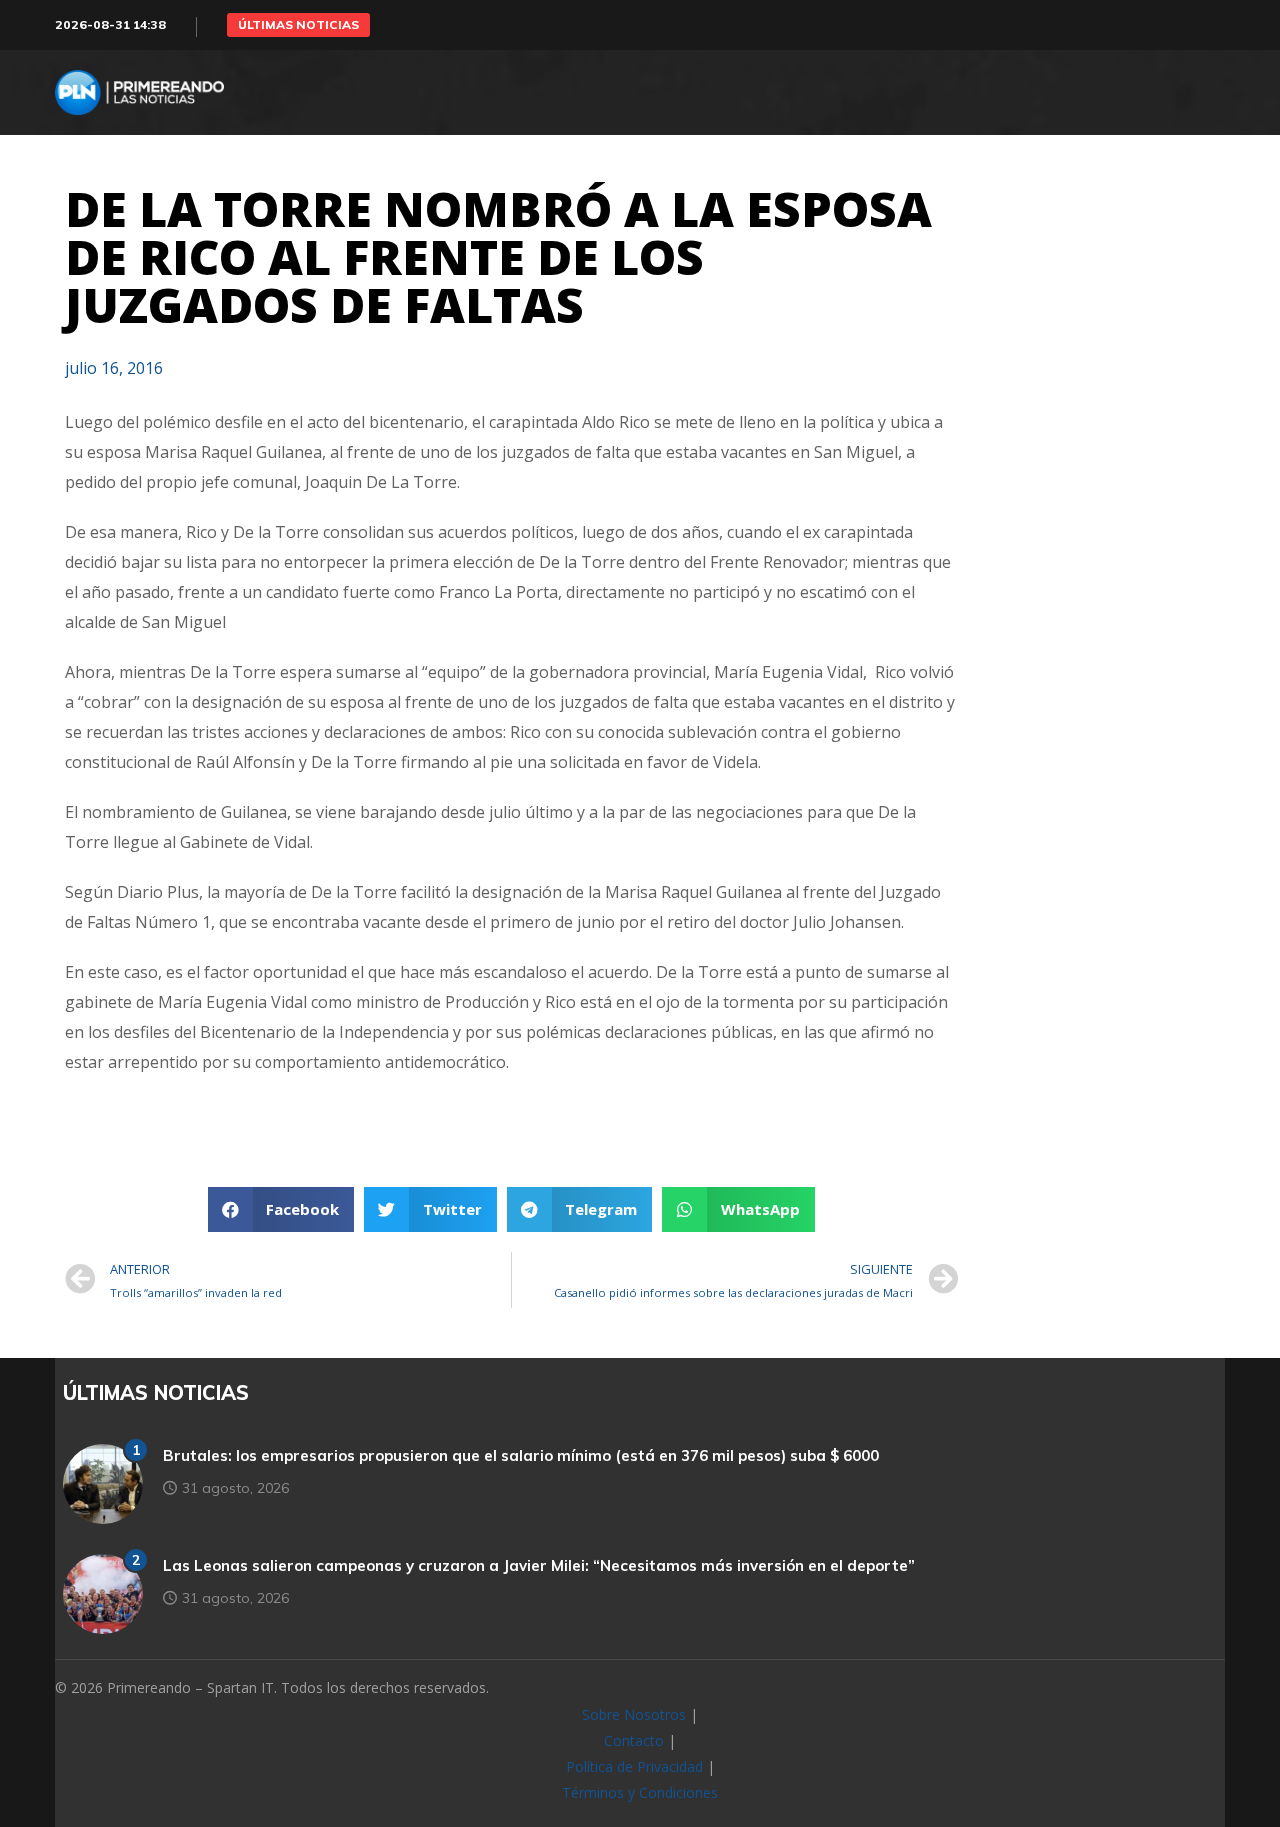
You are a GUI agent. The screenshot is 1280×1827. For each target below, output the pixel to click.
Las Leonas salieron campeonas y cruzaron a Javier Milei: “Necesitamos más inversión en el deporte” (539, 1565)
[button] (298, 25)
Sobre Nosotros (634, 1714)
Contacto (634, 1740)
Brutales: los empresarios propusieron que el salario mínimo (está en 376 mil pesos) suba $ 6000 (521, 1455)
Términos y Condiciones (640, 1792)
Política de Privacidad (634, 1766)
